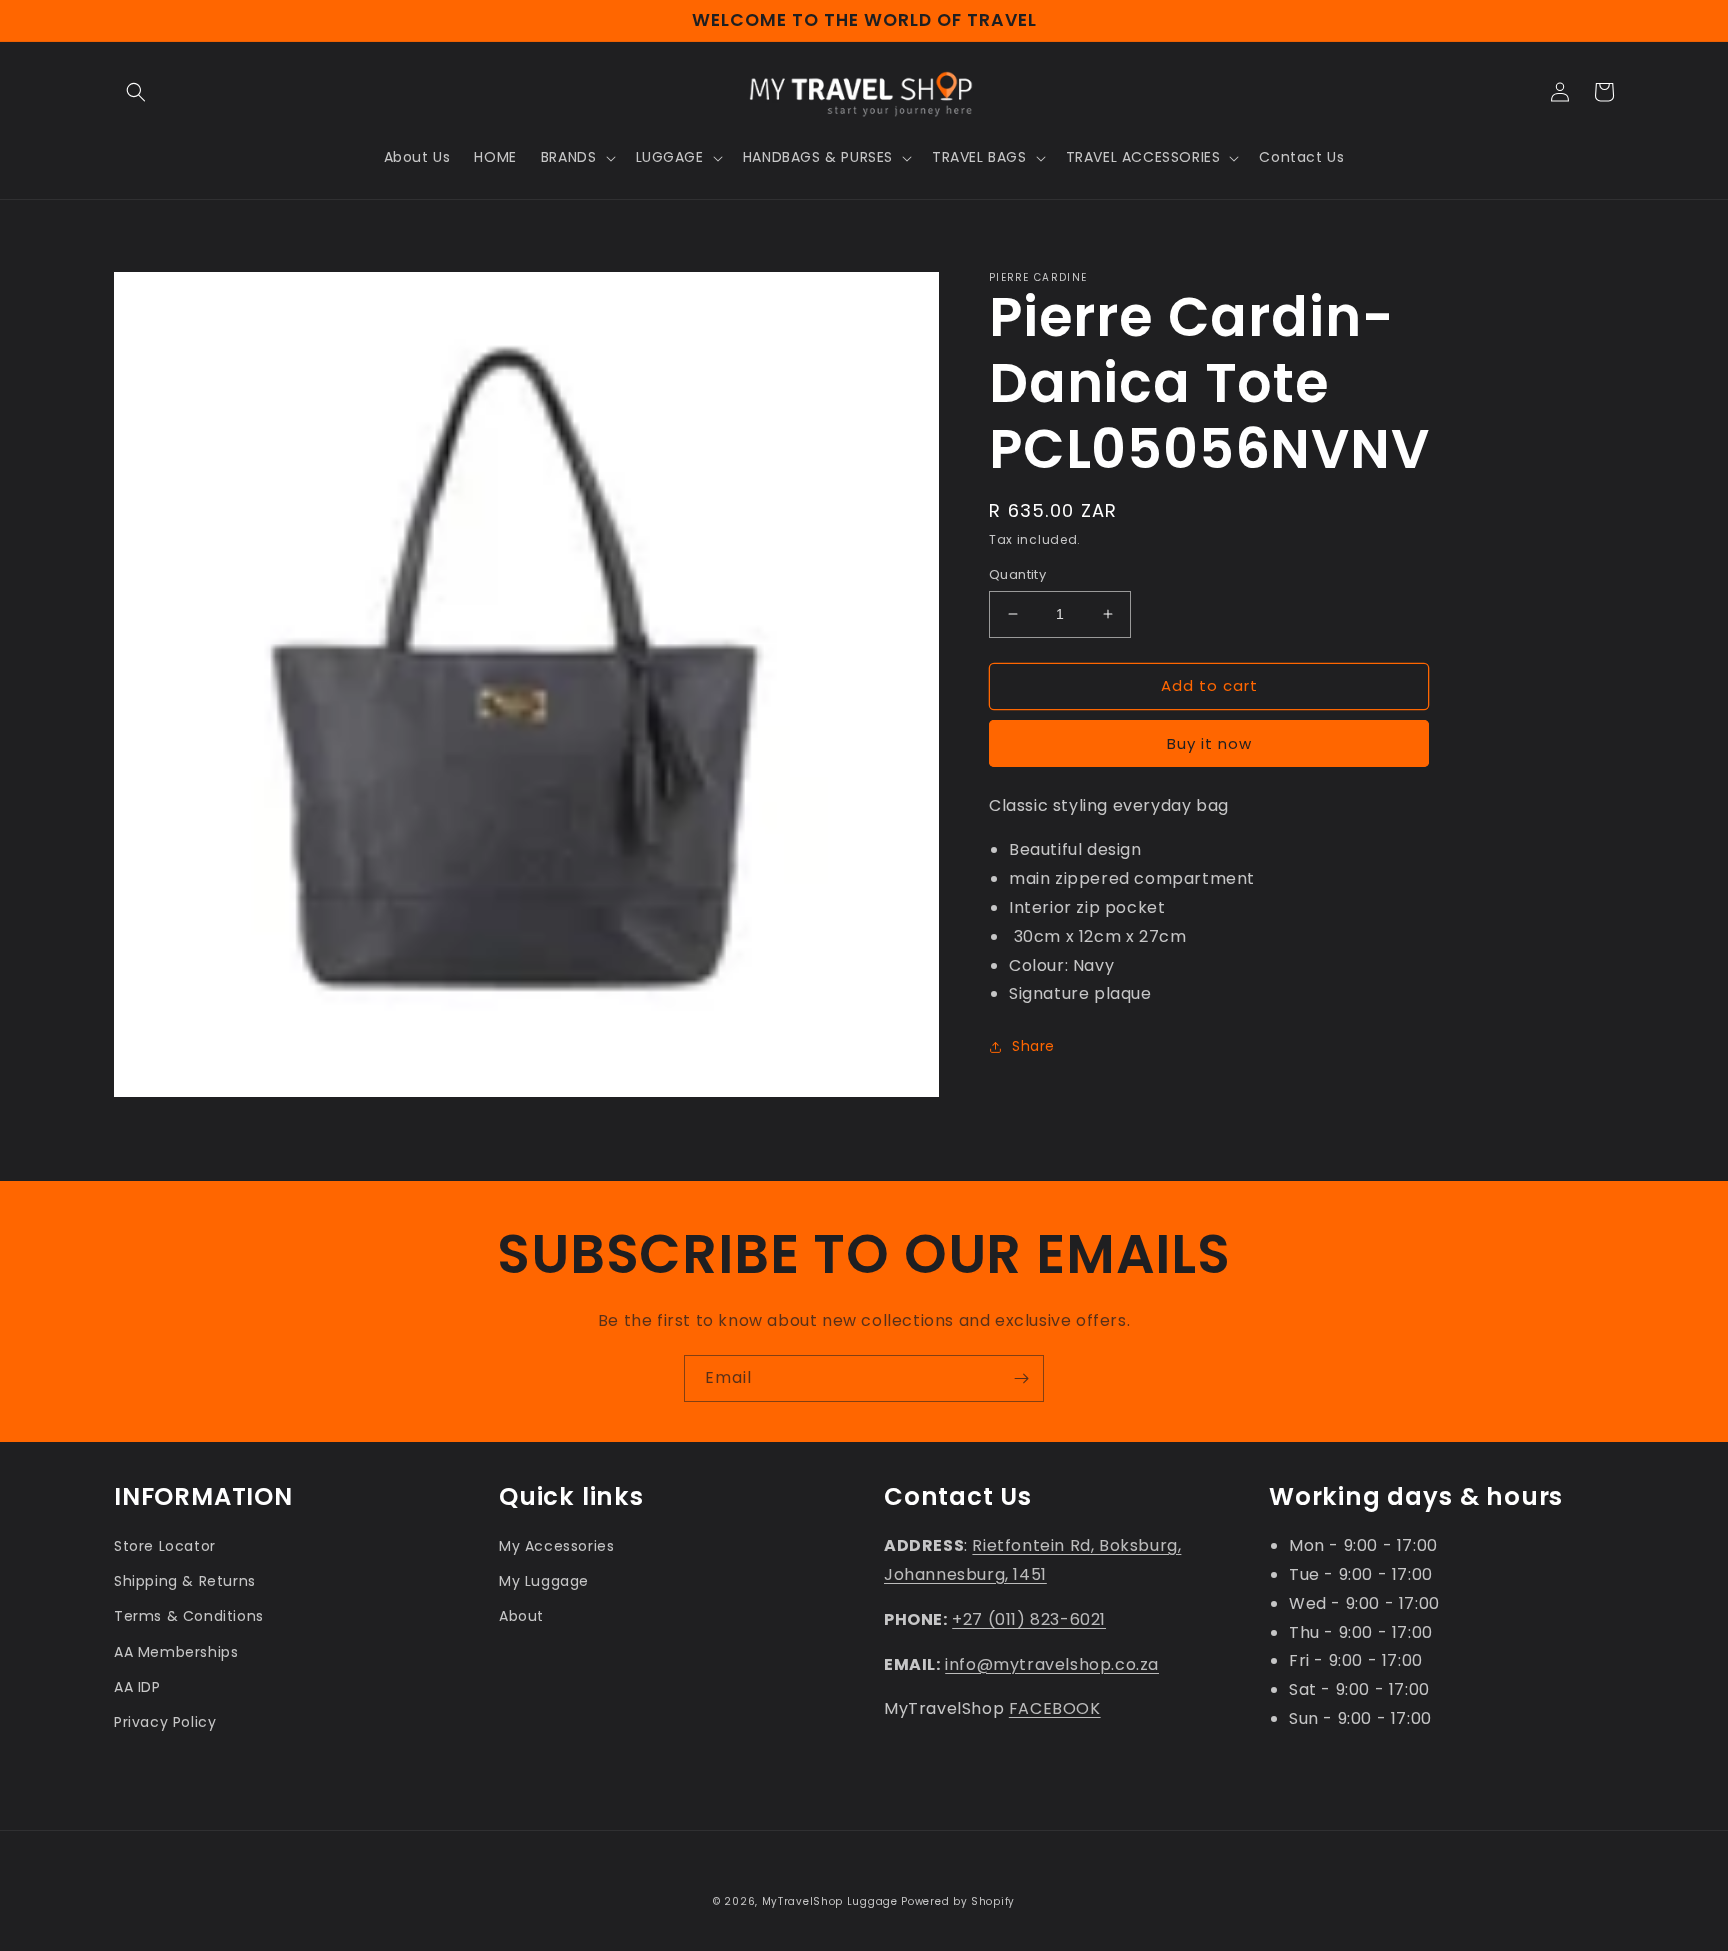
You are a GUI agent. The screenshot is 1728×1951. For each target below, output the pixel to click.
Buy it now (1209, 743)
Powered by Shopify (958, 1901)
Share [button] (1033, 1046)
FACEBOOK (1055, 1708)
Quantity (1017, 574)
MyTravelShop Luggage (830, 1901)
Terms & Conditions (189, 1616)
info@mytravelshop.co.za (1052, 1664)
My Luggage (544, 1581)
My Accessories (556, 1546)
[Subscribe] (1021, 1378)
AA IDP (137, 1687)
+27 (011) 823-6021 (1029, 1619)
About (521, 1616)
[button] (136, 92)
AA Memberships (176, 1652)
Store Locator (165, 1546)
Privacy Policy (165, 1722)
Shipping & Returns (185, 1581)
